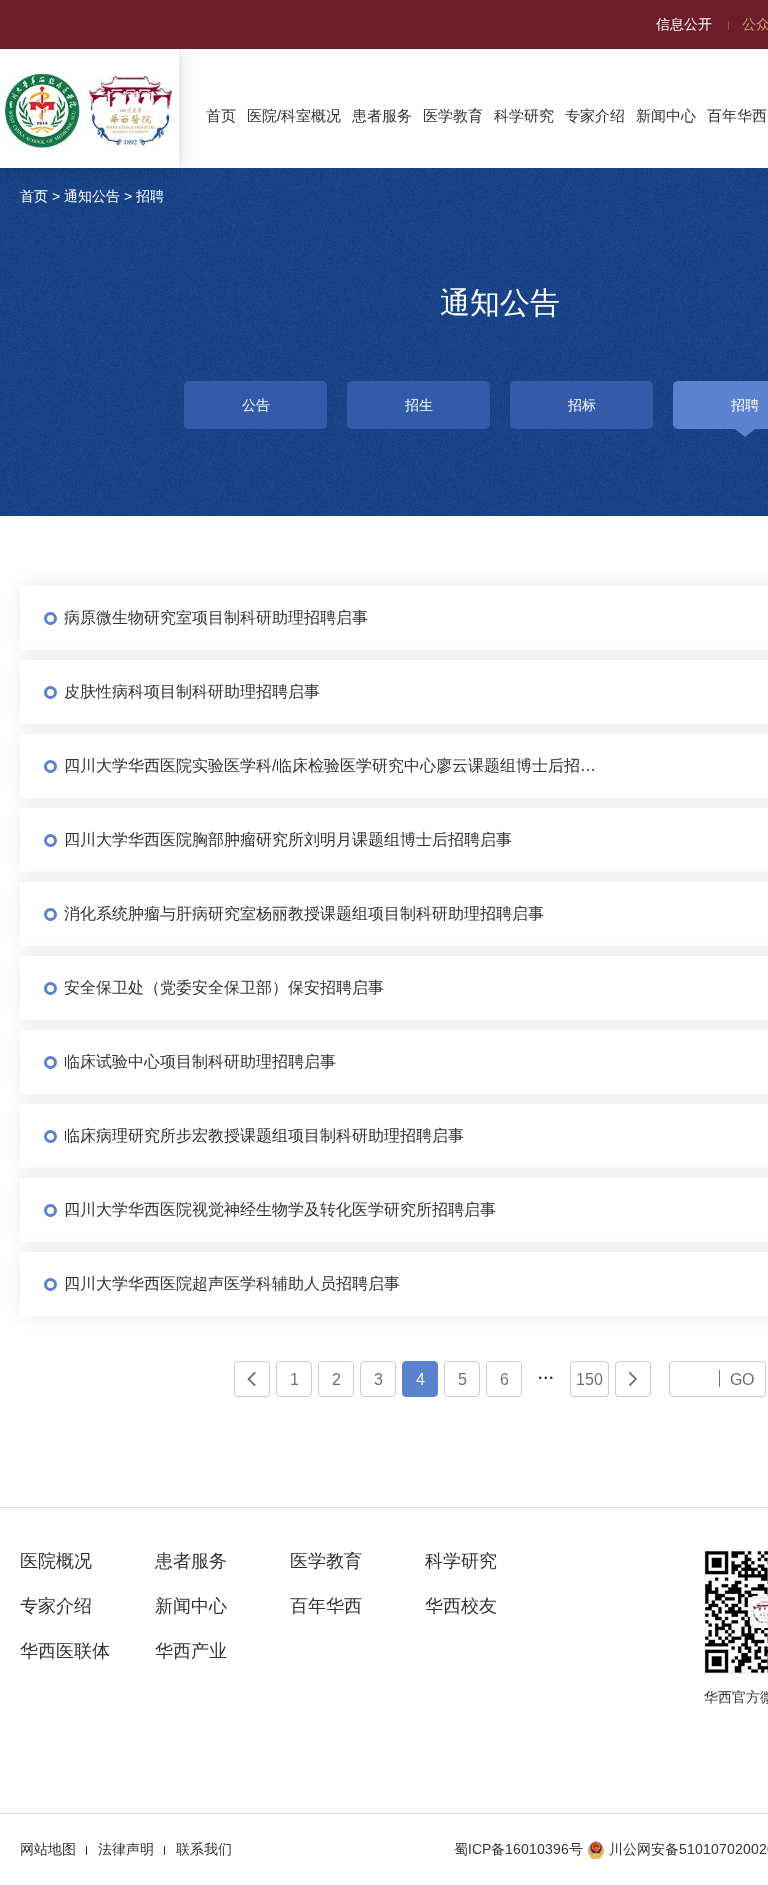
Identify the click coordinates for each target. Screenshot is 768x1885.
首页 (221, 115)
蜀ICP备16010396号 (518, 1849)
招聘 (150, 196)
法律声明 (126, 1849)
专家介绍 (595, 115)
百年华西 (326, 1606)
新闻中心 (666, 115)
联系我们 (204, 1849)
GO (742, 1379)
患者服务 (382, 115)
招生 (419, 405)
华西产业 (191, 1651)
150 (589, 1379)
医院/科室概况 (294, 115)
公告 (256, 405)
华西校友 (461, 1606)
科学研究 (524, 115)
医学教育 (453, 115)
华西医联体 (65, 1651)
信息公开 (684, 24)
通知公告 (92, 196)
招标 (582, 405)
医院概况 (56, 1561)
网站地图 (48, 1849)
